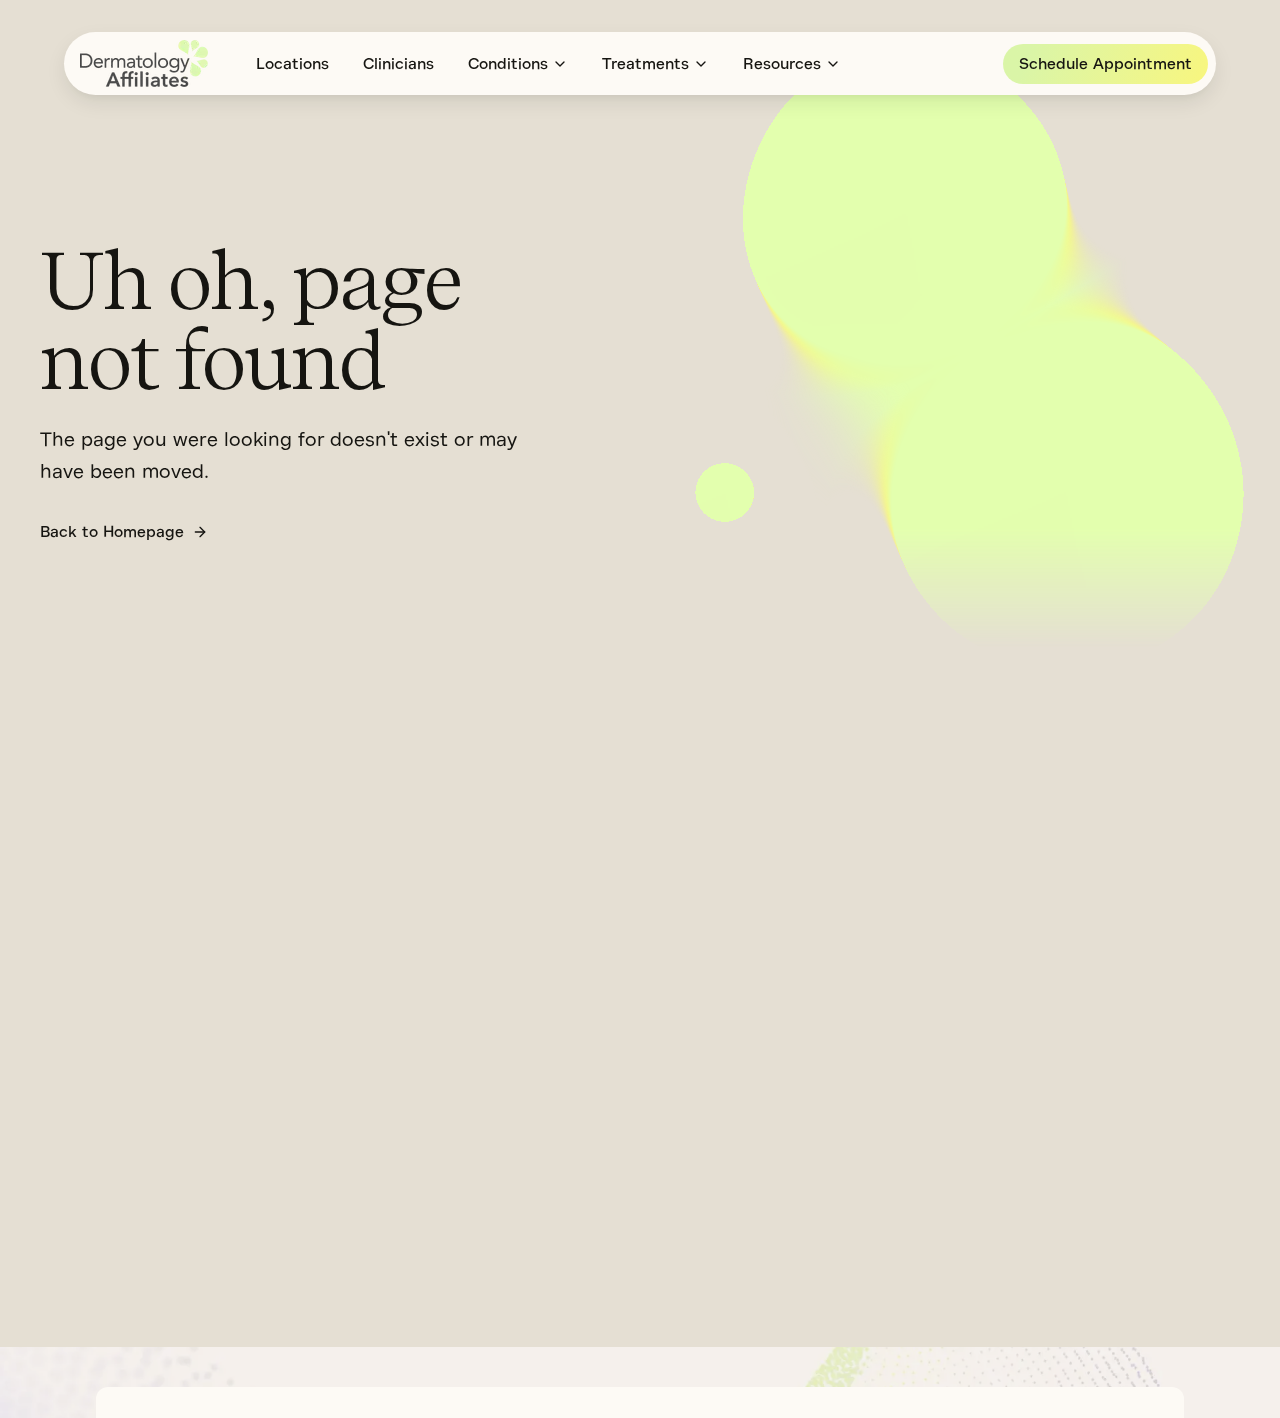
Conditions (508, 64)
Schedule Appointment (1105, 64)
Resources (782, 64)
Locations (292, 64)
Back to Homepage (112, 532)
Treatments (645, 64)
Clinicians (398, 64)
